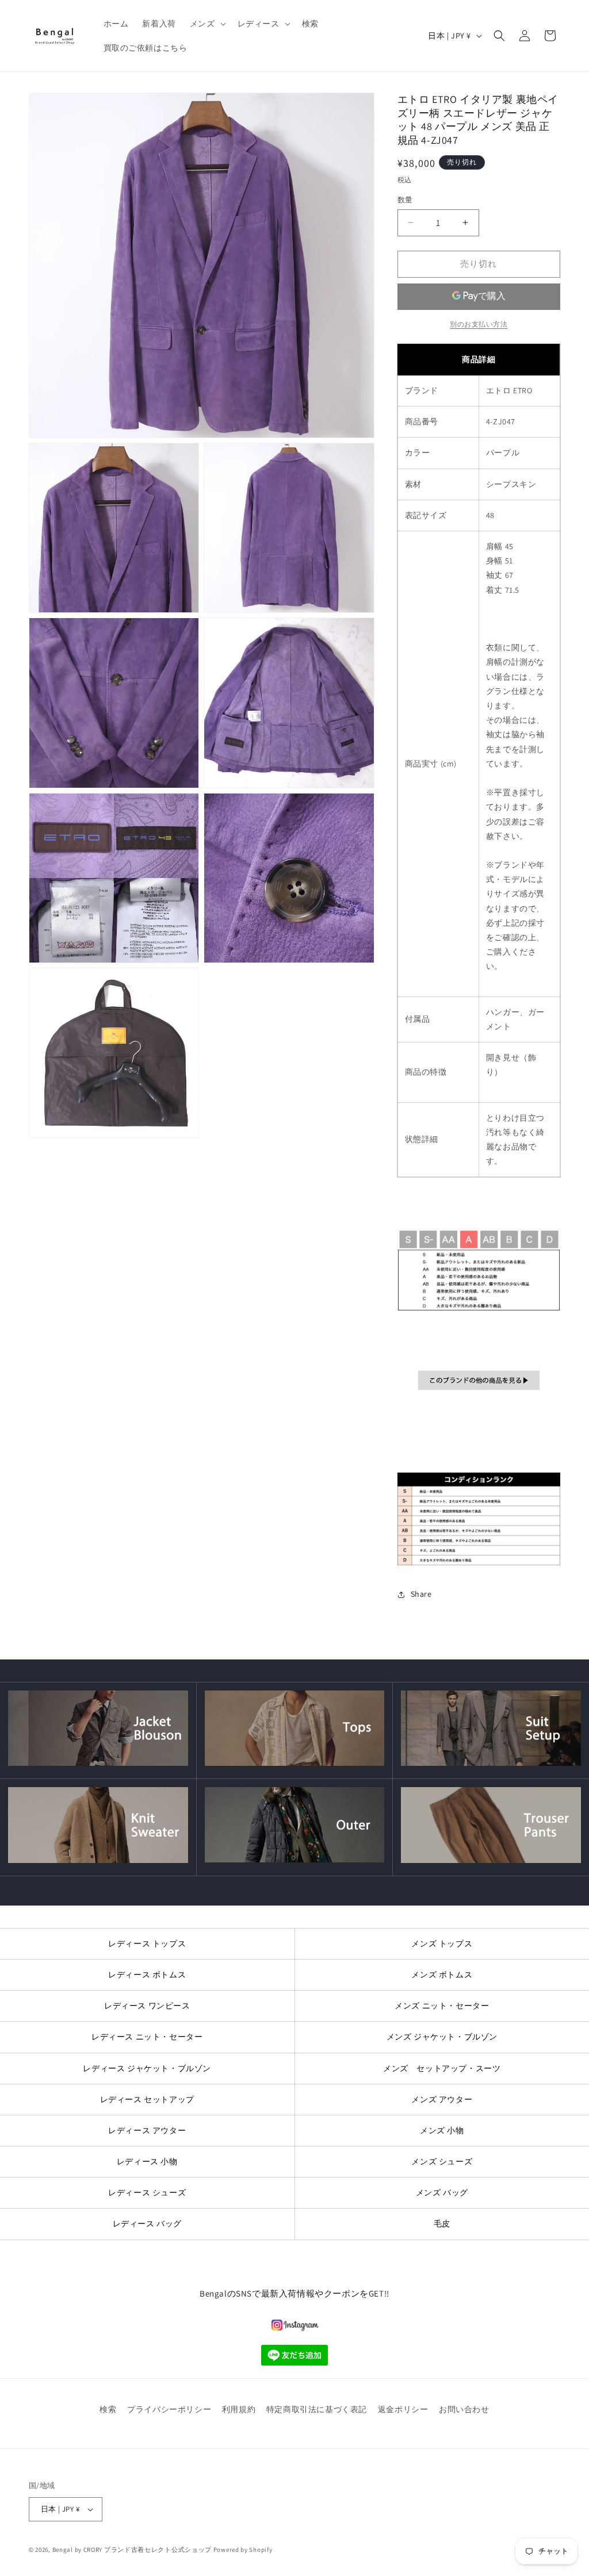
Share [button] (421, 1594)
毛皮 (442, 2224)
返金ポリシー (403, 2409)
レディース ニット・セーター (147, 2037)
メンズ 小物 (442, 2130)
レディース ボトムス (147, 1975)
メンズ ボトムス (442, 1975)
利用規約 (239, 2409)
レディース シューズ (147, 2192)
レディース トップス (147, 1943)
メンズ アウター (442, 2099)
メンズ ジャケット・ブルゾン (442, 2037)
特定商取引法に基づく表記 (317, 2409)
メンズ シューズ (442, 2161)
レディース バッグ (147, 2224)
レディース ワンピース (147, 2006)
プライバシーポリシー (169, 2409)
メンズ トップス (442, 1943)
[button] (207, 24)
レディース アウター (147, 2130)
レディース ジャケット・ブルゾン (147, 2068)
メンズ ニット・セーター (442, 2006)
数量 (405, 200)
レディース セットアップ (147, 2099)
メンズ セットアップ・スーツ (442, 2068)
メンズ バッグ (442, 2192)
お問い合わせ (464, 2409)
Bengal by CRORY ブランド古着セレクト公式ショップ (132, 2550)
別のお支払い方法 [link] (479, 324)
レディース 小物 (147, 2161)
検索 (108, 2409)
